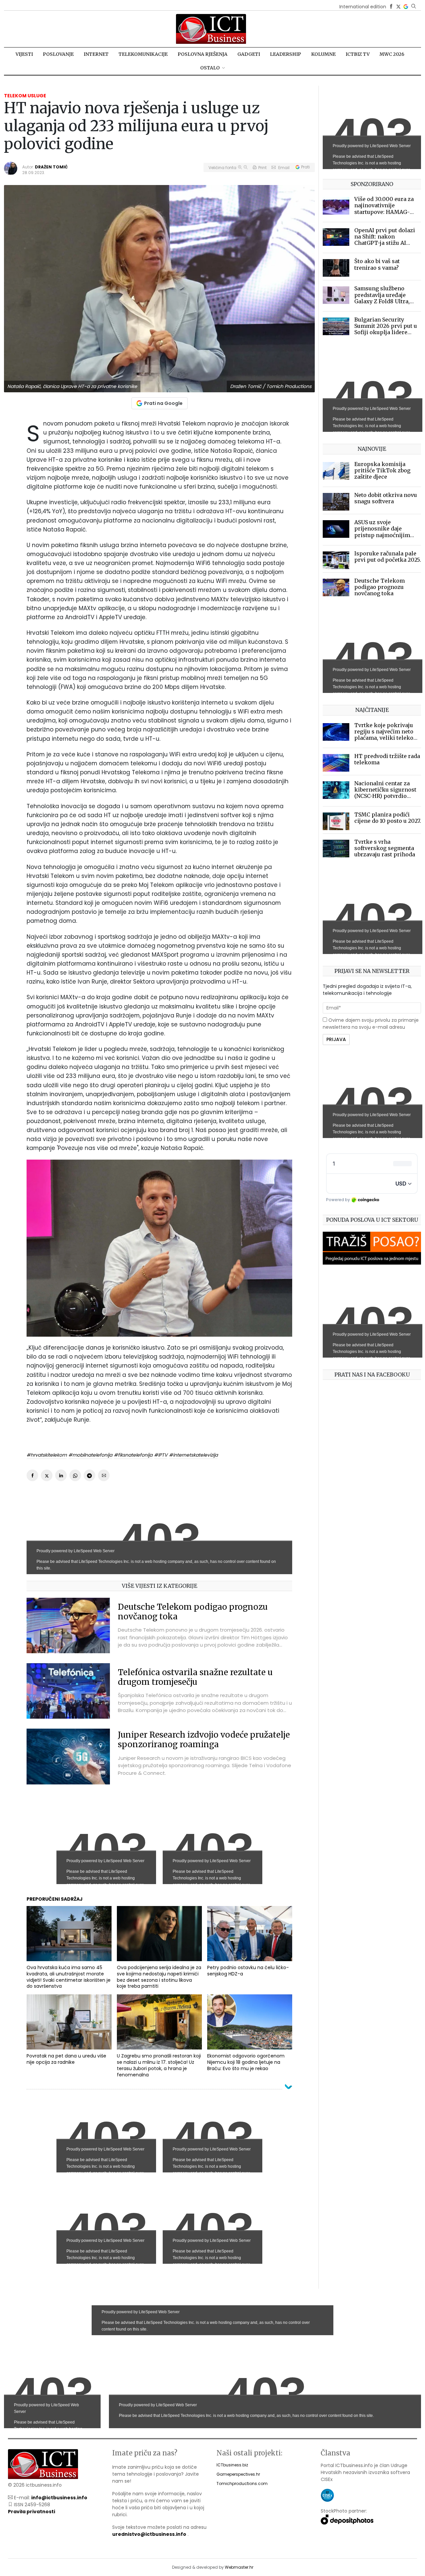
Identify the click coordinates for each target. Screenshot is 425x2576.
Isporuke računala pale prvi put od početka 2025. (388, 557)
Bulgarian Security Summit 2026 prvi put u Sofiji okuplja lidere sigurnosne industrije (386, 329)
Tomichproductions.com (242, 2483)
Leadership (286, 54)
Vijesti (24, 54)
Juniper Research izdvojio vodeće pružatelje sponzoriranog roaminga (204, 1740)
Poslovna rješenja (203, 54)
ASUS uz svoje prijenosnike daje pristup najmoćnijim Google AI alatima (382, 532)
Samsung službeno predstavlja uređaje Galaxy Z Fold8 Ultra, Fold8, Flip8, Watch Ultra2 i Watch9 (382, 301)
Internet (96, 54)
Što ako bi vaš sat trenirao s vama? (377, 264)
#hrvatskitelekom (47, 1455)
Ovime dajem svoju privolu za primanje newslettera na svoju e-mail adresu (371, 1024)
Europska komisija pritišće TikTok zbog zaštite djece (382, 470)
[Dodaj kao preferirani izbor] (406, 7)
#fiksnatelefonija (133, 1455)
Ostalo (210, 68)
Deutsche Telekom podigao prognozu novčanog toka (193, 1612)
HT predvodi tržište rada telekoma (387, 759)
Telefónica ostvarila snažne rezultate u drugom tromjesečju (195, 1677)
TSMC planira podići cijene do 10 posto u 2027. (388, 818)
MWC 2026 (392, 54)
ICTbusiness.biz (232, 2465)
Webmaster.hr (239, 2567)
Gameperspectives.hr (238, 2474)
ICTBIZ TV (358, 54)
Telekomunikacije (143, 54)
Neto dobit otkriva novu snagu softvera (386, 498)
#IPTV (161, 1455)
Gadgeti (249, 54)
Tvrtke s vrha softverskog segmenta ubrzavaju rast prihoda (385, 848)
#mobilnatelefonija (90, 1455)
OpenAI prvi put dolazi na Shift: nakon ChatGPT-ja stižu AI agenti (385, 240)
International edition (363, 7)
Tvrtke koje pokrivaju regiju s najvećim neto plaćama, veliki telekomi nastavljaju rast (387, 735)
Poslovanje (58, 54)
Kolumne (323, 54)
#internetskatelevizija (193, 1455)
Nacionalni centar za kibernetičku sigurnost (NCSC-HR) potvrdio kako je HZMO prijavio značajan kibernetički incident (385, 799)
